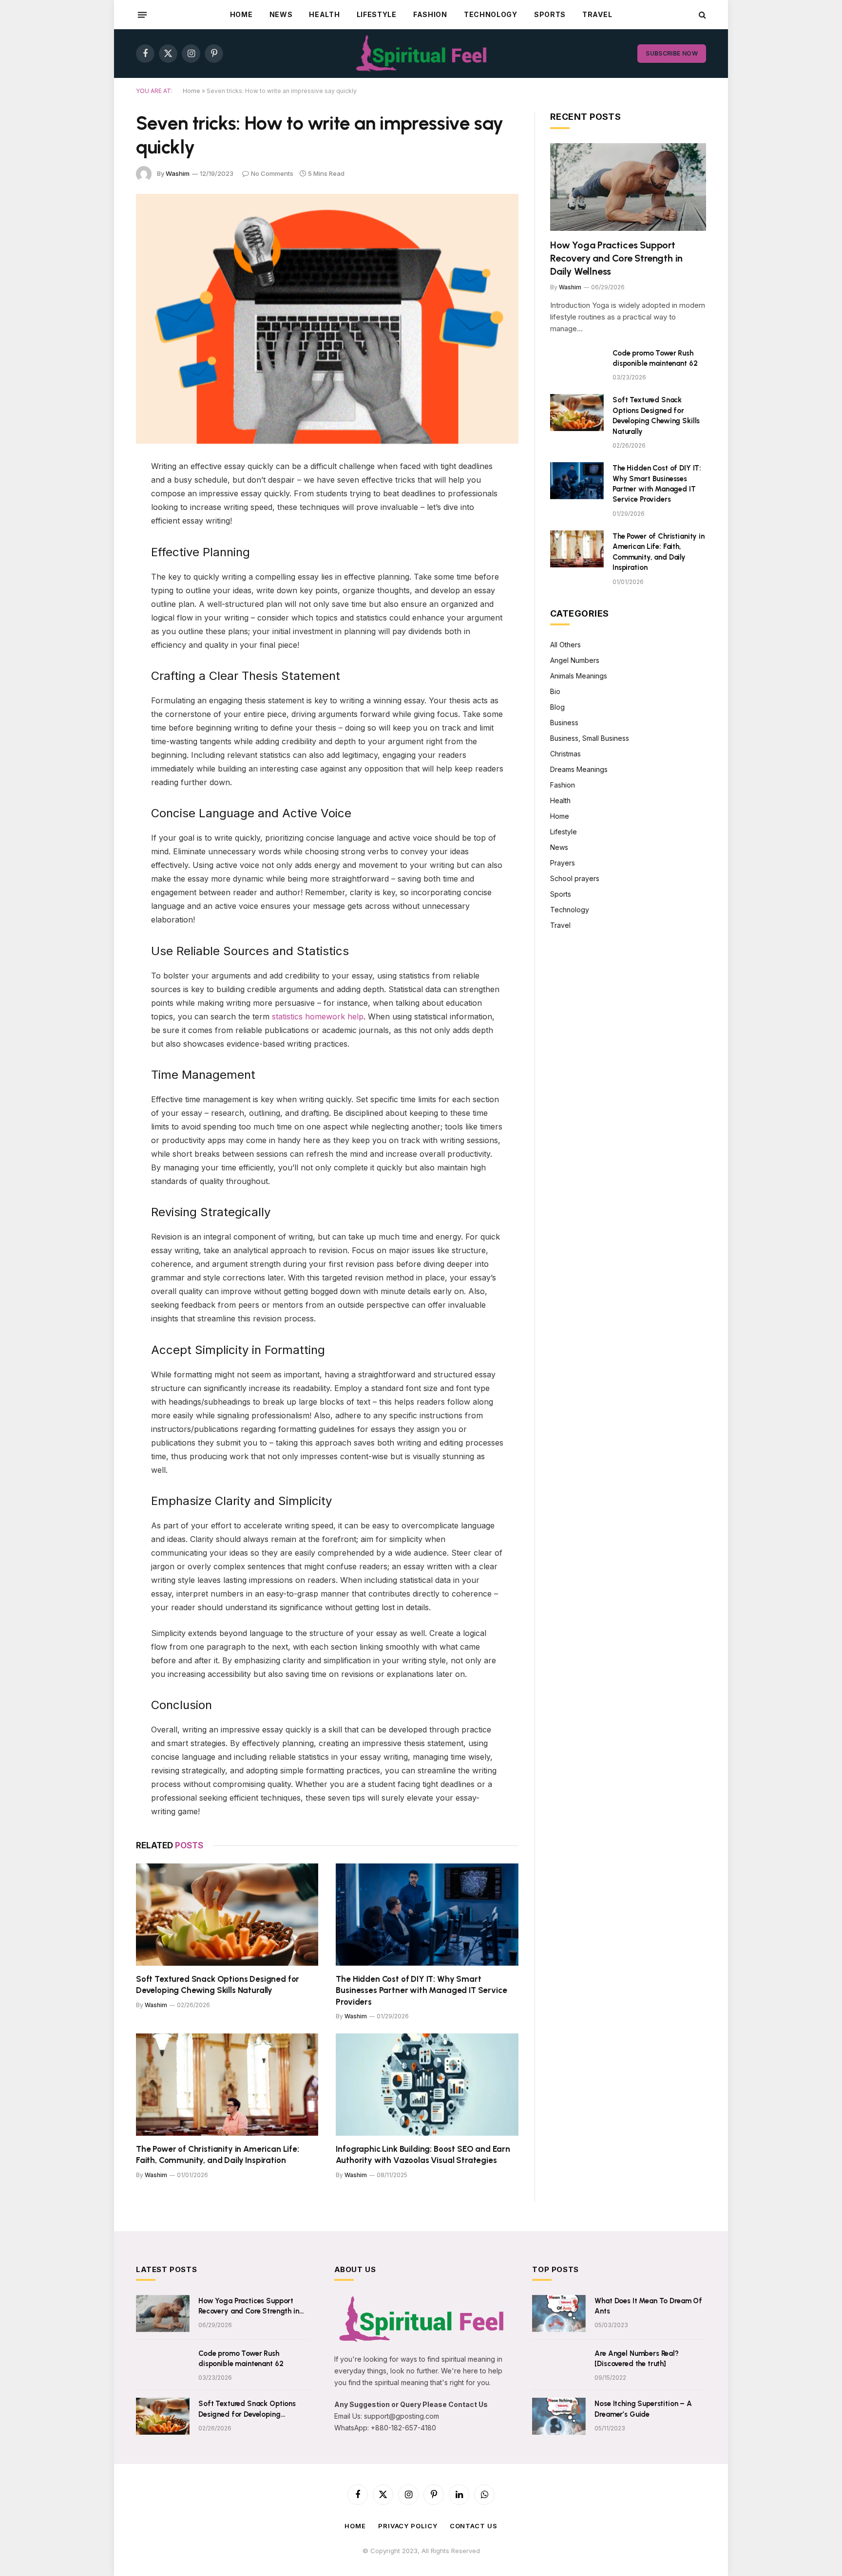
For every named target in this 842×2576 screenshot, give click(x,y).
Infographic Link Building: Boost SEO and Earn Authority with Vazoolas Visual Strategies (423, 2154)
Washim (178, 173)
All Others (565, 645)
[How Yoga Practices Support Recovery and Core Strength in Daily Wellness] (628, 187)
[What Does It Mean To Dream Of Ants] (559, 2313)
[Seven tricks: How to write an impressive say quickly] (327, 319)
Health (324, 14)
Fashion (430, 14)
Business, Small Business (590, 738)
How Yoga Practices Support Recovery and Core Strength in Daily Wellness (616, 258)
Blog (557, 707)
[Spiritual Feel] (421, 54)
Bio (555, 691)
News (281, 14)
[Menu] (142, 15)
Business (564, 723)
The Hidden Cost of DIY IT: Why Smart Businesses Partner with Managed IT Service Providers (421, 1990)
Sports (550, 14)
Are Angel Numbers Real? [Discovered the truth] (637, 2359)
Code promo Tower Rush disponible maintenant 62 (655, 358)
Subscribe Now (672, 53)
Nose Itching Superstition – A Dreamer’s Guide (643, 2409)
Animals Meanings (579, 676)
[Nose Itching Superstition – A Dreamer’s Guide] (559, 2416)
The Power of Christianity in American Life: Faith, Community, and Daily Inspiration (218, 2154)
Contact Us (474, 2526)
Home (241, 14)
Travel (597, 14)
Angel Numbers (575, 660)
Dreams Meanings (579, 769)
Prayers (563, 863)
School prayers (575, 878)
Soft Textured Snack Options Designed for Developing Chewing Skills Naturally (218, 1984)
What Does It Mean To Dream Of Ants (648, 2306)
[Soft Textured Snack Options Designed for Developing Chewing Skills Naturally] (227, 1915)
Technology (491, 14)
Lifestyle (377, 14)
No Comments (272, 173)
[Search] (701, 15)
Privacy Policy (408, 2526)
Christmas (565, 754)
